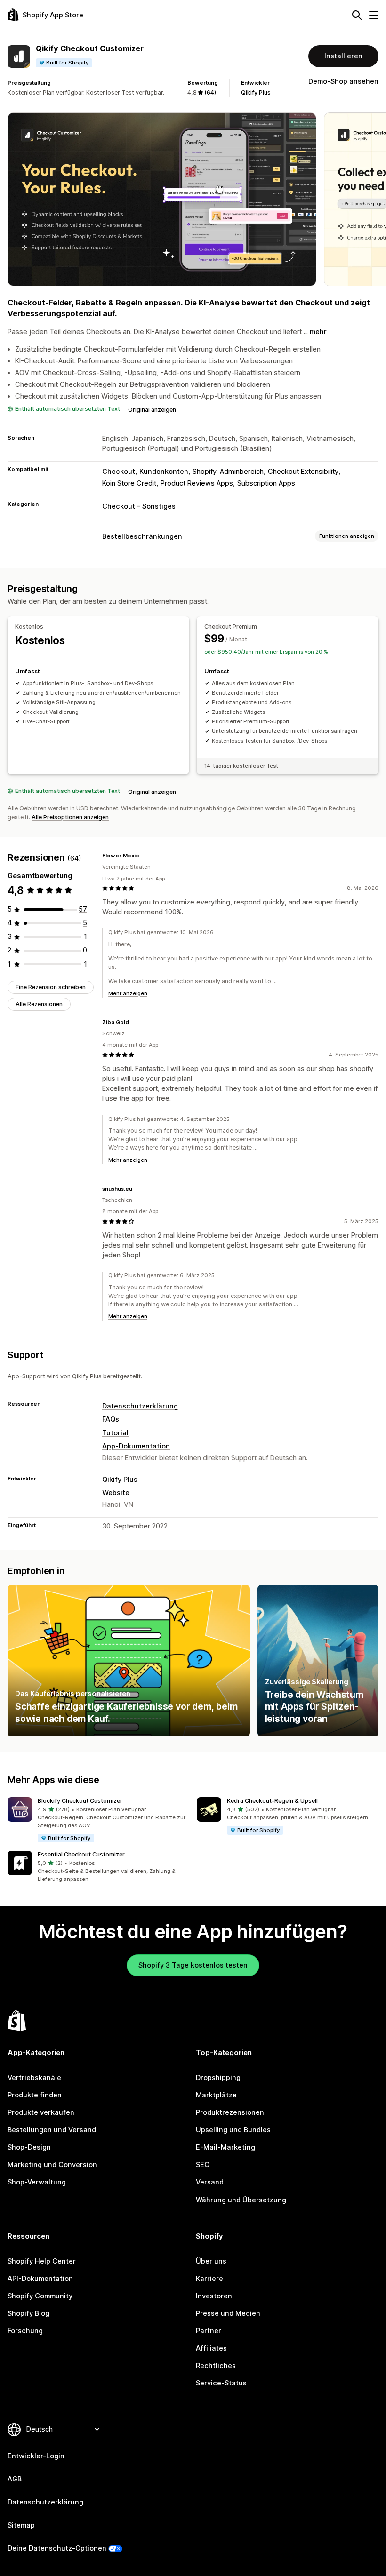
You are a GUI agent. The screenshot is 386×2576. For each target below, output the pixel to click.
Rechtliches (216, 2366)
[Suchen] (357, 15)
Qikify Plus (256, 92)
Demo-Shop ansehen (343, 81)
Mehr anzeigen (128, 993)
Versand (210, 2182)
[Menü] (374, 15)
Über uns (211, 2261)
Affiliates (211, 2348)
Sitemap (21, 2525)
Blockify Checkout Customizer (80, 1801)
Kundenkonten (164, 472)
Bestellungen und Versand (52, 2130)
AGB (15, 2479)
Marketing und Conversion (52, 2165)
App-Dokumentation (136, 1446)
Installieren (343, 56)
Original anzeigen (152, 410)
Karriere (209, 2279)
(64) (210, 92)
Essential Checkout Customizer (81, 1854)
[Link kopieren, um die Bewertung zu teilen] (145, 856)
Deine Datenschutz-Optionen (57, 2548)
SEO (203, 2165)
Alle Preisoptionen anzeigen (70, 817)
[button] (98, 1820)
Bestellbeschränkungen (142, 536)
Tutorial (115, 1433)
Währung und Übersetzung (241, 2200)
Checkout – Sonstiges (139, 506)
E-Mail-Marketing (225, 2147)
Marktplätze (216, 2095)
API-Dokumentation (40, 2279)
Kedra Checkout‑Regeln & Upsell (272, 1801)
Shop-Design (29, 2147)
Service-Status (221, 2383)
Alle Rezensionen (39, 1004)
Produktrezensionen (230, 2112)
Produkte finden (35, 2095)
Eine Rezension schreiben (51, 987)
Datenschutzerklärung (140, 1406)
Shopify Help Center (42, 2261)
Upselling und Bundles (233, 2130)
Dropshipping (218, 2078)
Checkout (119, 472)
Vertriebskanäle (34, 2078)
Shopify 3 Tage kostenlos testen (193, 1965)
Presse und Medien (228, 2313)
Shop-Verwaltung (37, 2182)
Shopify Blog (28, 2313)
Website (116, 1493)
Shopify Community (40, 2296)
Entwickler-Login (36, 2456)
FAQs (111, 1419)
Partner (209, 2331)
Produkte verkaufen (41, 2112)
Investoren (214, 2296)
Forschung (25, 2331)
